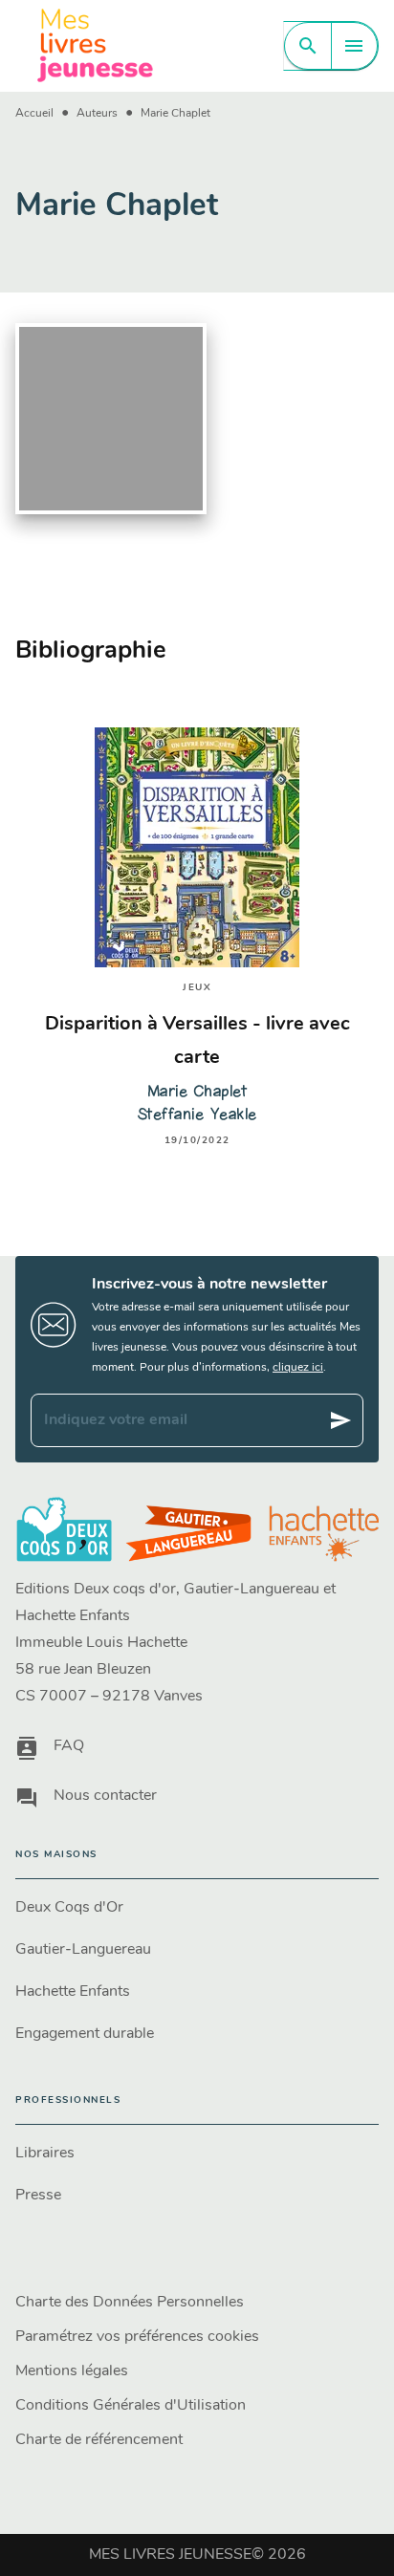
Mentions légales (72, 2371)
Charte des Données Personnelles (130, 2303)
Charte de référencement (99, 2440)
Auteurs (97, 114)
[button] (197, 1908)
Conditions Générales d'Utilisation (131, 2406)
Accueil (34, 114)
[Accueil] (96, 45)
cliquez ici (298, 1368)
